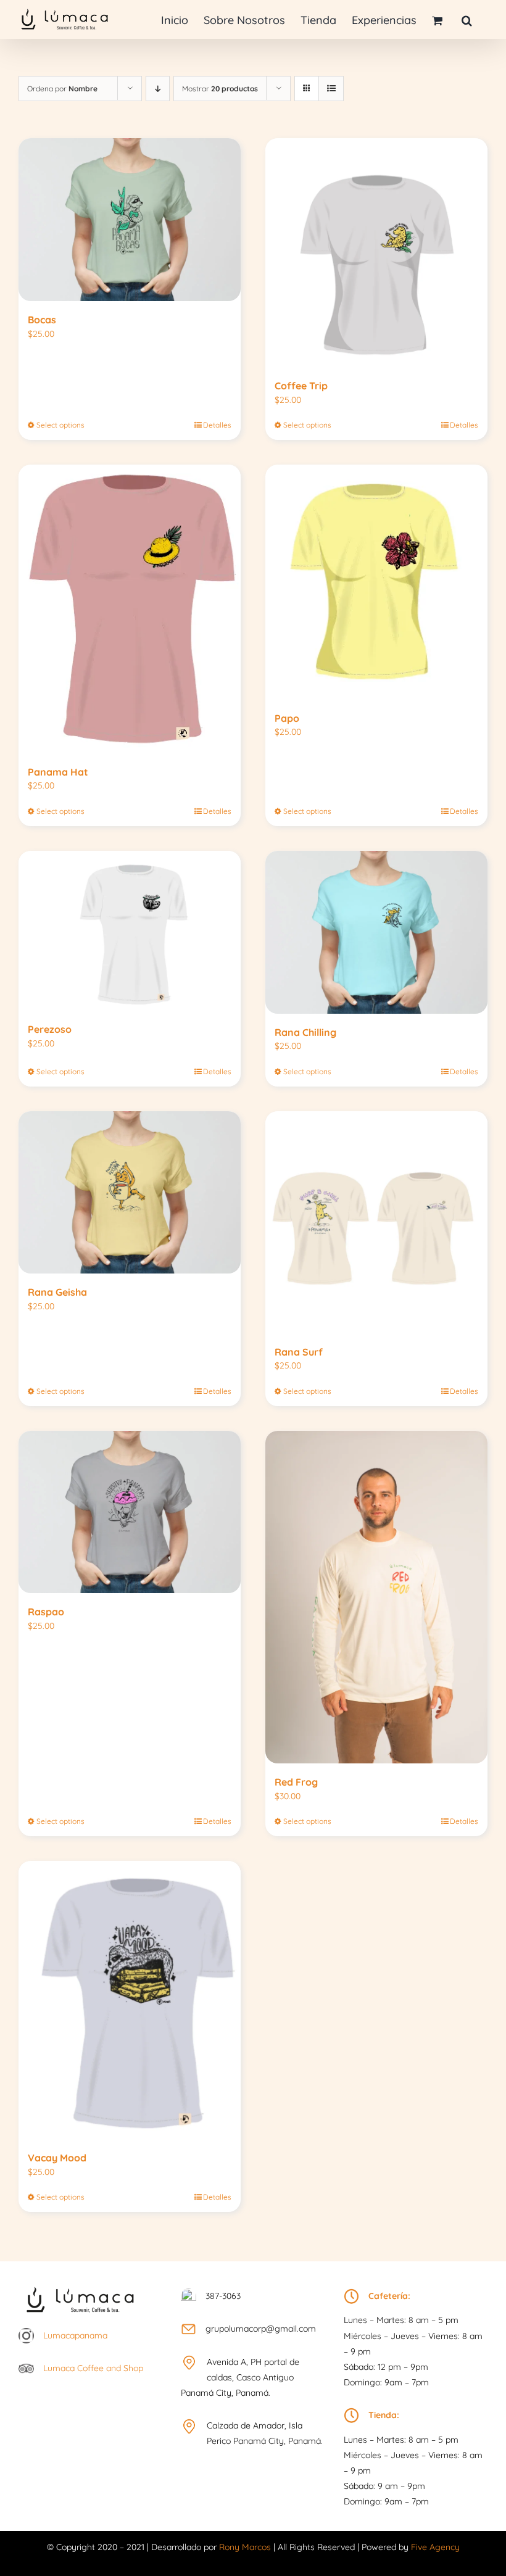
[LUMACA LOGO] (80, 2284)
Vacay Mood (57, 2158)
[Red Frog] (376, 1597)
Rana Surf (299, 1352)
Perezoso (50, 1029)
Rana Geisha (57, 1292)
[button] (467, 19)
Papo (287, 718)
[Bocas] (130, 220)
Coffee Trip (301, 386)
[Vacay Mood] (130, 2000)
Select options (60, 425)
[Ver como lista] (331, 89)
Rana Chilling (305, 1032)
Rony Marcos (245, 2547)
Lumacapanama (75, 2335)
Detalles (217, 425)
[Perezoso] (130, 931)
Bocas (42, 320)
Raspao (46, 1612)
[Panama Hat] (130, 609)
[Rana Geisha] (130, 1193)
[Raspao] (130, 1512)
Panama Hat (58, 772)
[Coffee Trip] (376, 253)
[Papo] (376, 582)
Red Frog (296, 1782)
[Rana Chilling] (376, 932)
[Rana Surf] (376, 1222)
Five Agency (435, 2547)
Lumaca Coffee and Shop (93, 2368)
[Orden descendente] (158, 89)
